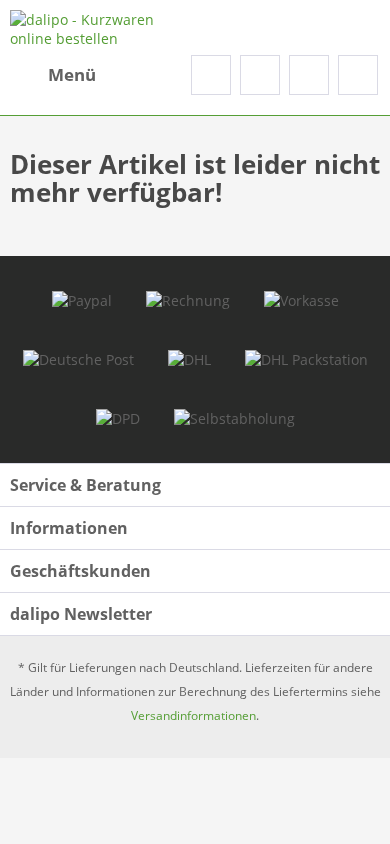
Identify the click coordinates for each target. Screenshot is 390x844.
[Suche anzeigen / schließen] (211, 75)
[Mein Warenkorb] (358, 75)
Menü (72, 74)
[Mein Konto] (309, 75)
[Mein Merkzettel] (260, 75)
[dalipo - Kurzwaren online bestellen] (102, 27)
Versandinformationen (193, 715)
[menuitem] (53, 75)
